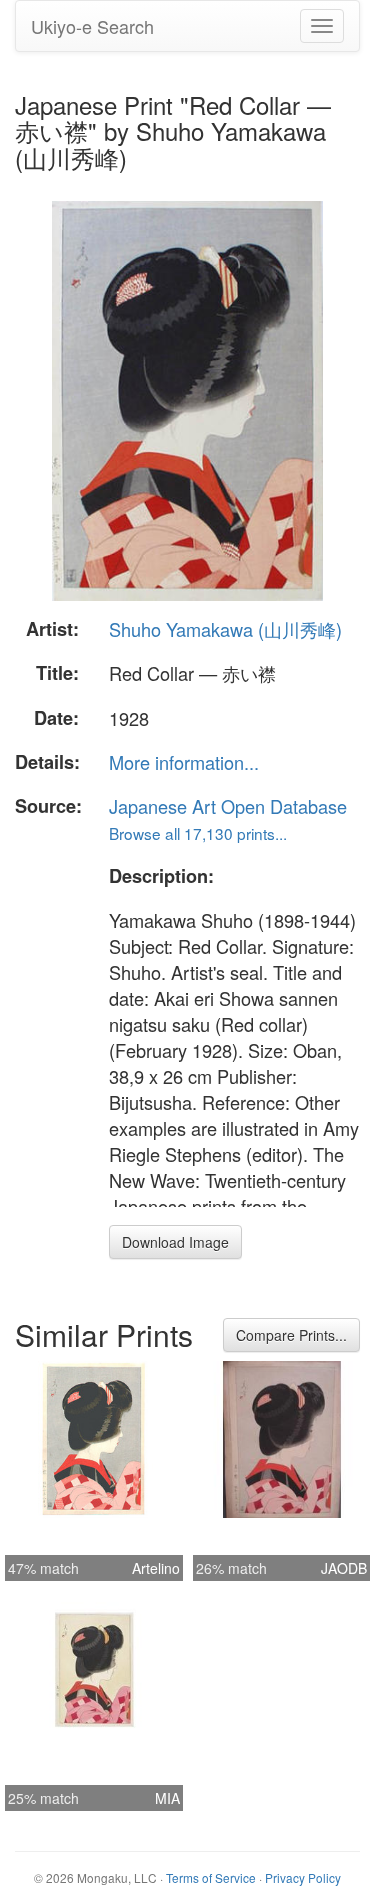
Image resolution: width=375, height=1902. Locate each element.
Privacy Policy (303, 1877)
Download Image (175, 1242)
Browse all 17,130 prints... (198, 833)
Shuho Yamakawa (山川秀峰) (225, 629)
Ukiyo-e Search (92, 26)
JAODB (344, 1568)
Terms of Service (211, 1877)
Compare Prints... (291, 1335)
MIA (167, 1798)
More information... (184, 762)
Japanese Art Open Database (228, 806)
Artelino (156, 1568)
